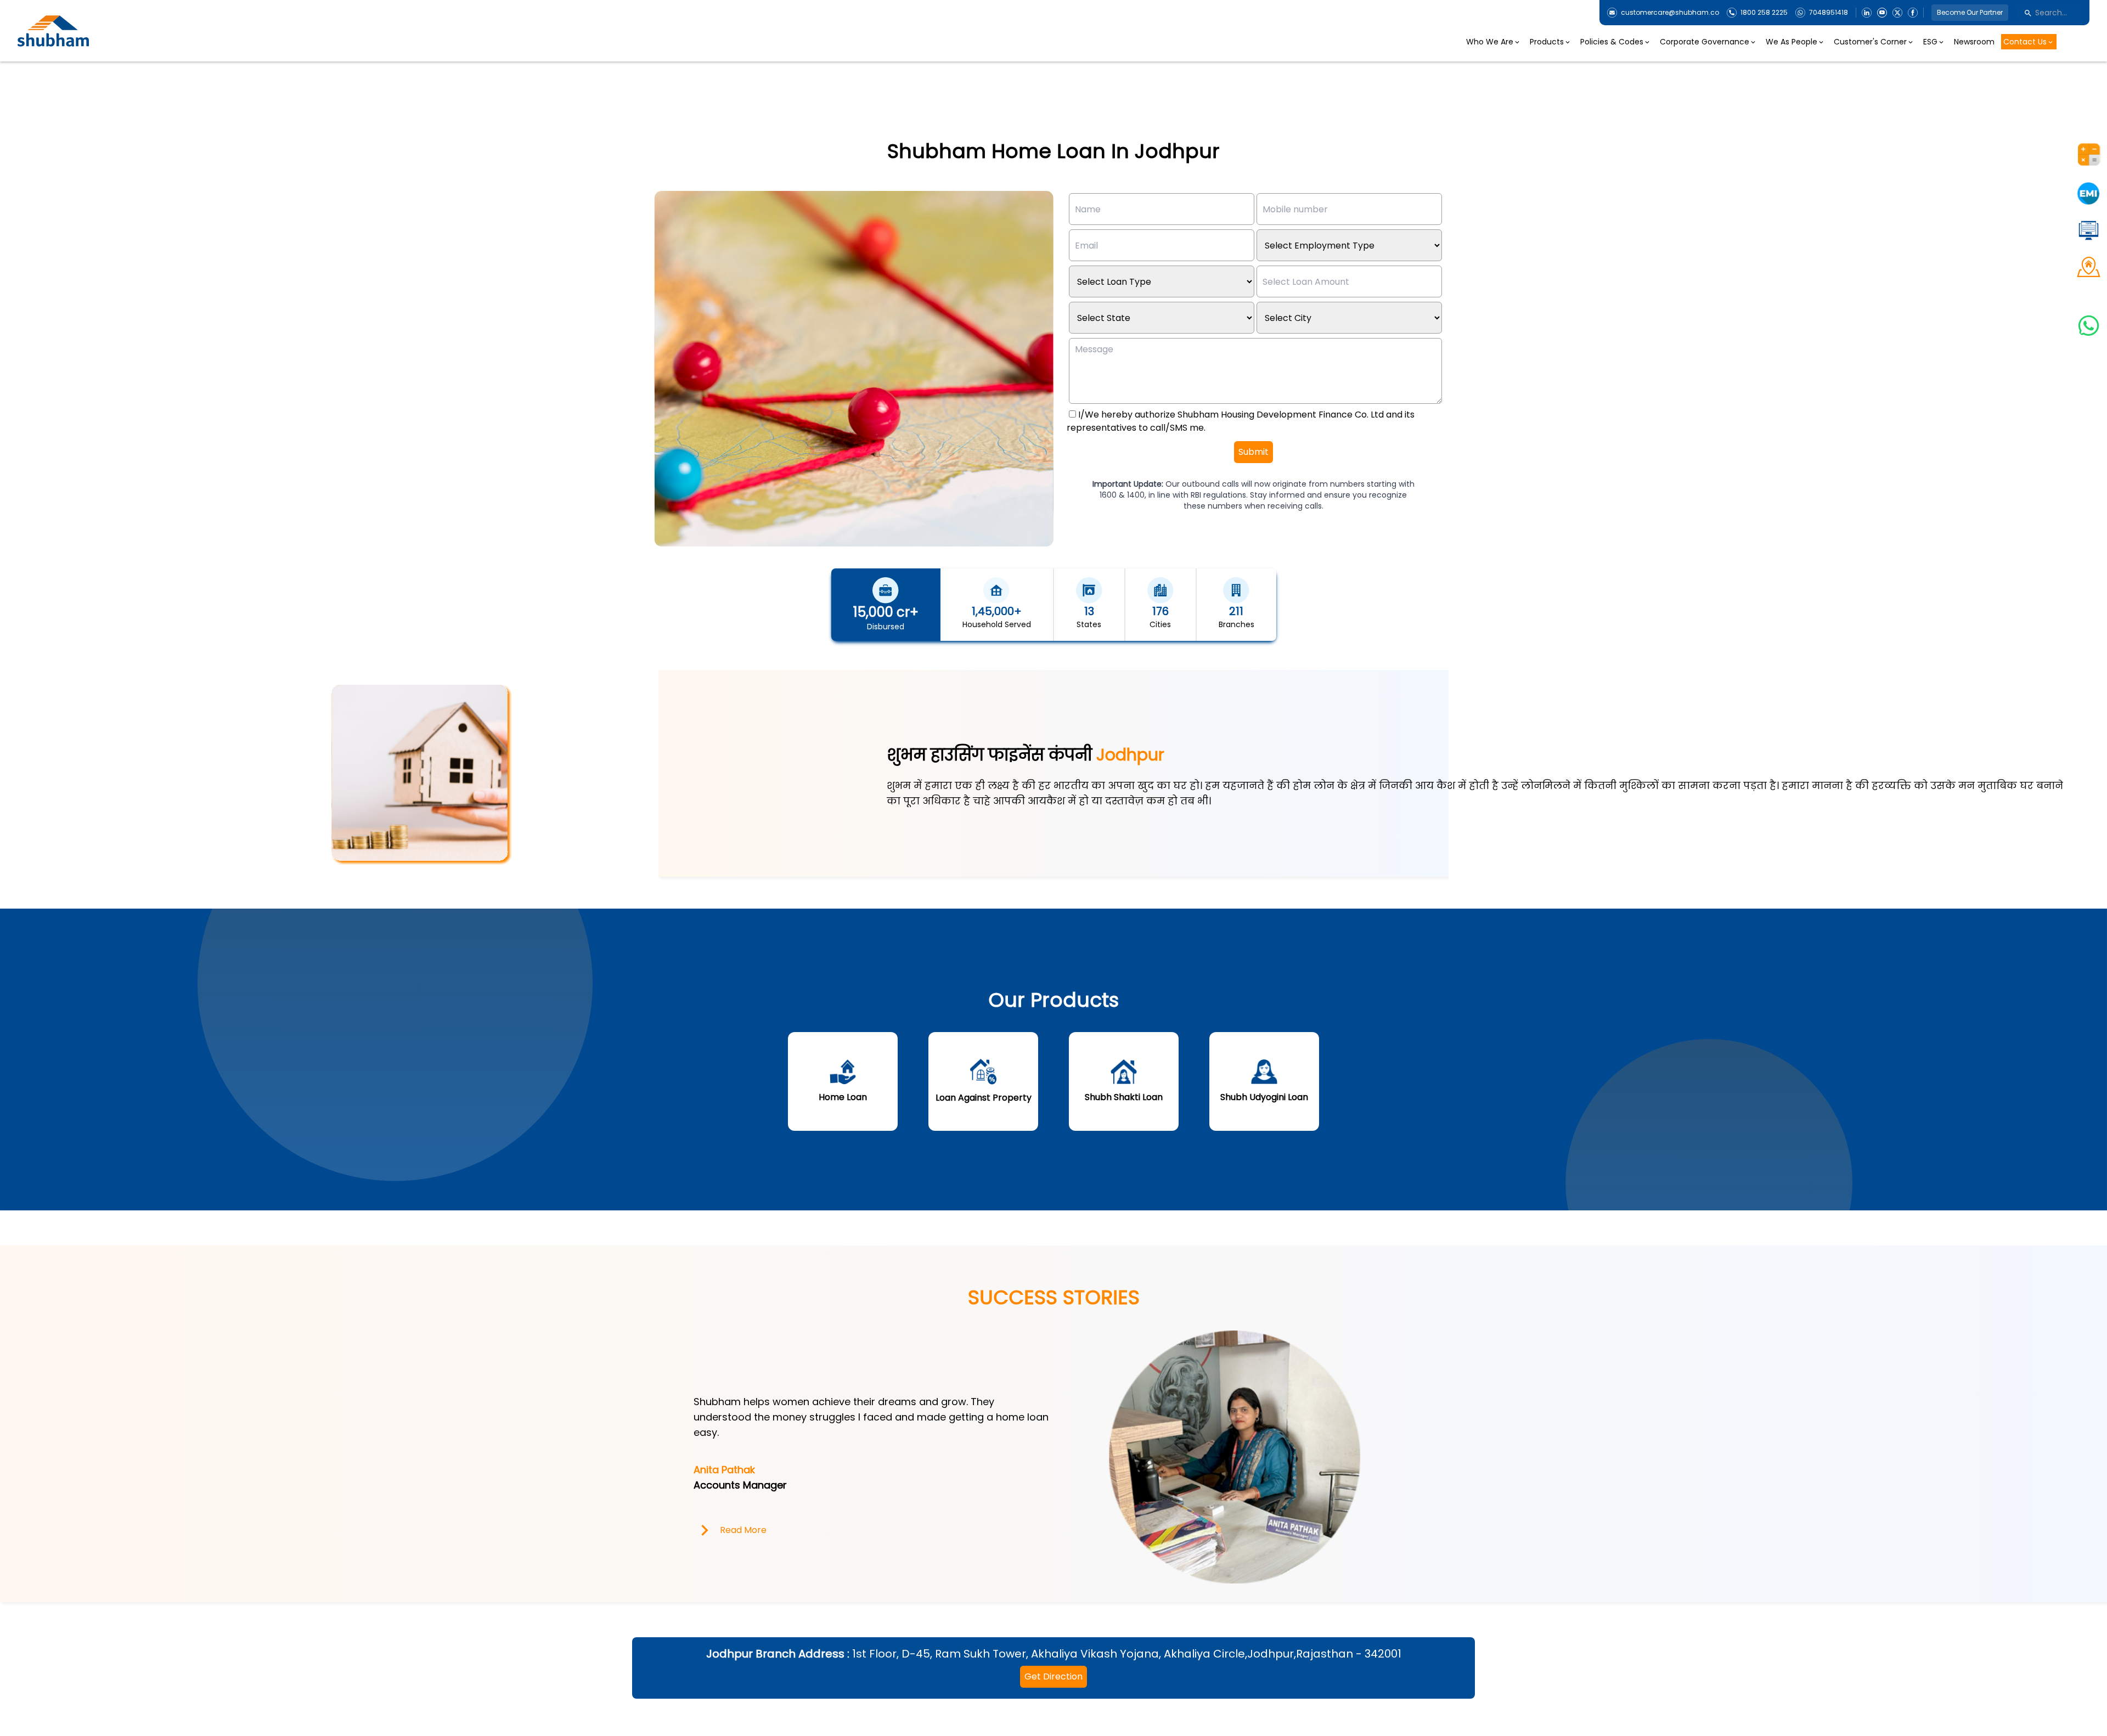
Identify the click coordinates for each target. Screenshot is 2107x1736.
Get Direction (1053, 1676)
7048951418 (1829, 13)
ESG (1930, 42)
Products (1547, 42)
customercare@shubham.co (1670, 13)
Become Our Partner (1970, 12)
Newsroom (1974, 42)
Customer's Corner (1870, 42)
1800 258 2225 (1764, 13)
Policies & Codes (1612, 42)
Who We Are (1490, 42)
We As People (1791, 42)
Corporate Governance (1705, 42)
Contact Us (2025, 42)
